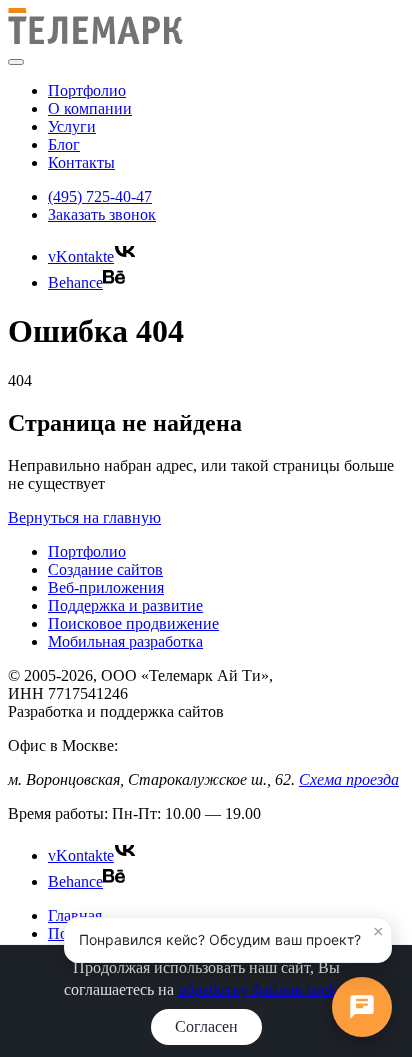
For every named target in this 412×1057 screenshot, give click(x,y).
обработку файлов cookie (263, 989)
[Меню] (16, 62)
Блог (64, 144)
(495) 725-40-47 (100, 196)
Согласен (206, 1026)
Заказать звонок (102, 214)
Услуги (72, 126)
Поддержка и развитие (125, 605)
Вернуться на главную (84, 517)
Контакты (81, 162)
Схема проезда (349, 779)
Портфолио (87, 90)
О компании (90, 108)
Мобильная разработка (125, 641)
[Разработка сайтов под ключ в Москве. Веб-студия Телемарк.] (95, 38)
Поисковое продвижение (133, 623)
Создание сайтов (105, 569)
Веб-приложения (106, 587)
